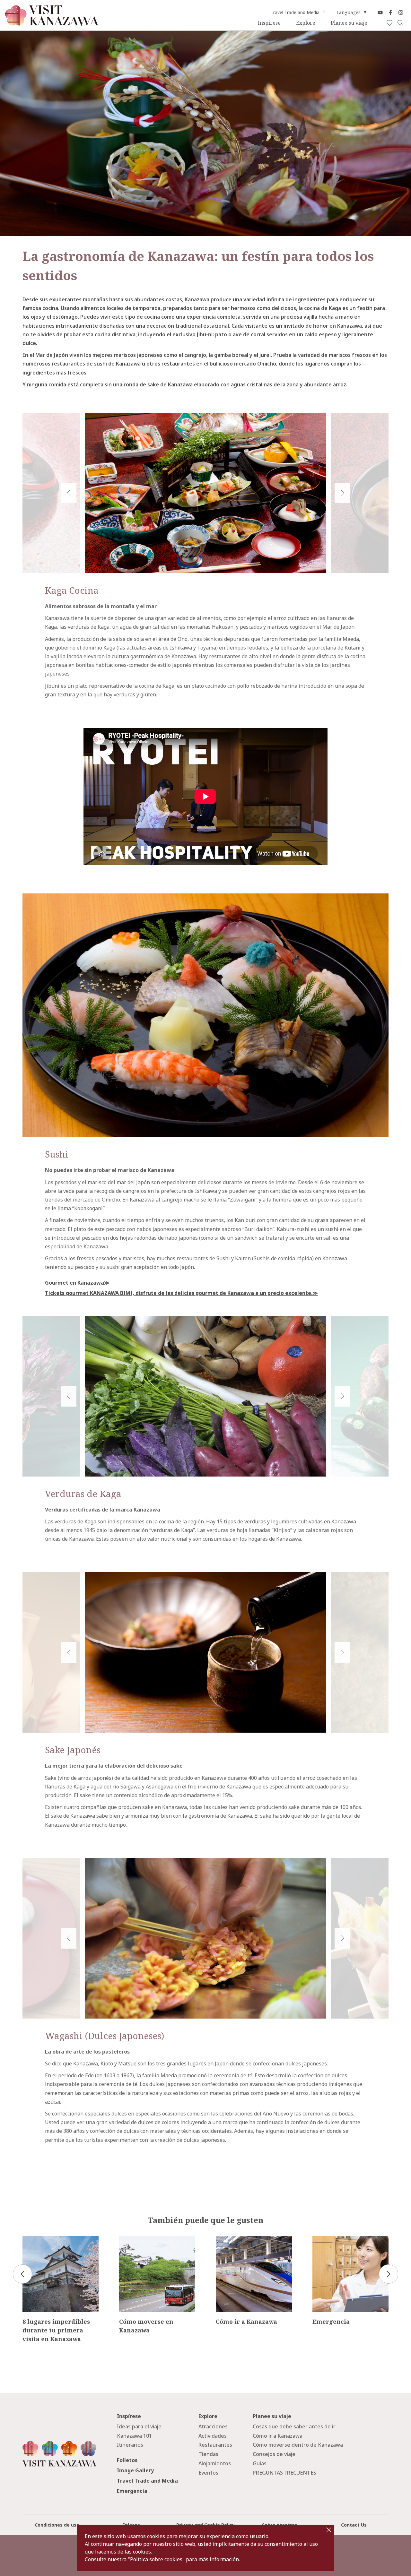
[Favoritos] (389, 23)
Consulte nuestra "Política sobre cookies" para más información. (162, 2559)
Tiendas (208, 2454)
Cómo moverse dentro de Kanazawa (298, 2445)
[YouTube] (380, 13)
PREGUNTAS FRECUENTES (284, 2473)
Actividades (213, 2436)
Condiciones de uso (57, 2525)
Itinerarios (130, 2445)
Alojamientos (215, 2463)
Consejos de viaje (274, 2454)
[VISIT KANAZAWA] (52, 23)
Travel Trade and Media (295, 13)
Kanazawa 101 (134, 2436)
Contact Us (354, 2525)
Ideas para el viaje (139, 2426)
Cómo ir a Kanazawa (278, 2436)
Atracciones (213, 2426)
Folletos (127, 2460)
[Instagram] (401, 13)
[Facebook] (390, 13)
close (329, 2530)
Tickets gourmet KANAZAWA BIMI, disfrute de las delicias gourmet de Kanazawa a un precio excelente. (179, 1293)
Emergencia (132, 2491)
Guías (260, 2463)
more (29, 2239)
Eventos (208, 2473)
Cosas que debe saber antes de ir (294, 2426)
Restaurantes (215, 2445)
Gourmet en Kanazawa (74, 1283)
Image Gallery (135, 2470)
